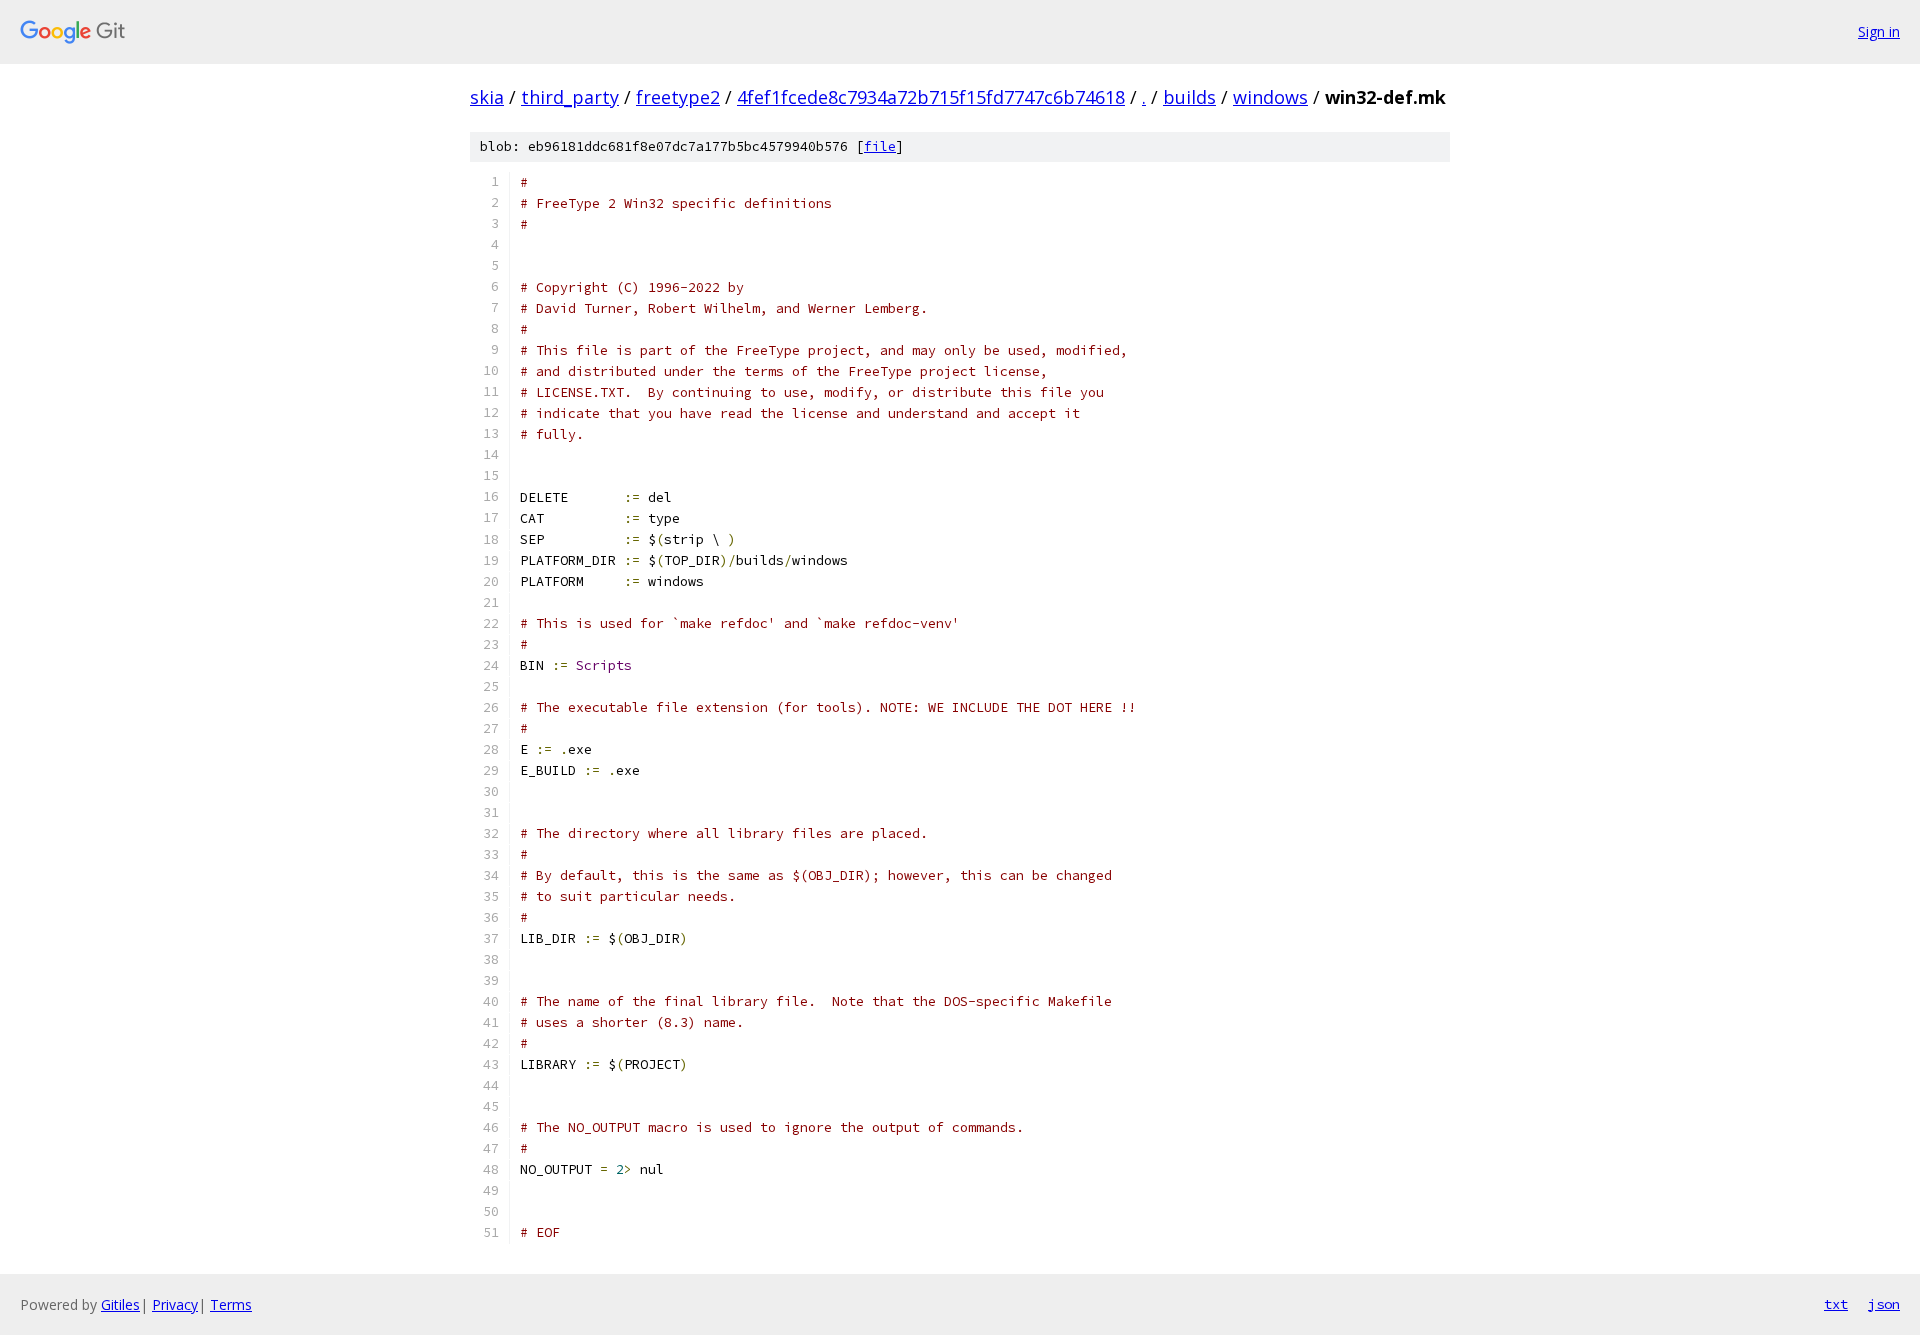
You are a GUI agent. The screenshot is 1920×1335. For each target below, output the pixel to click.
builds (1189, 97)
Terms (231, 1304)
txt (1836, 1304)
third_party (570, 97)
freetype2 (678, 97)
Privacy (175, 1304)
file (880, 146)
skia (487, 97)
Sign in (1879, 31)
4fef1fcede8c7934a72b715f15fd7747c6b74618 (931, 97)
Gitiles (120, 1304)
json (1884, 1304)
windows (1270, 97)
